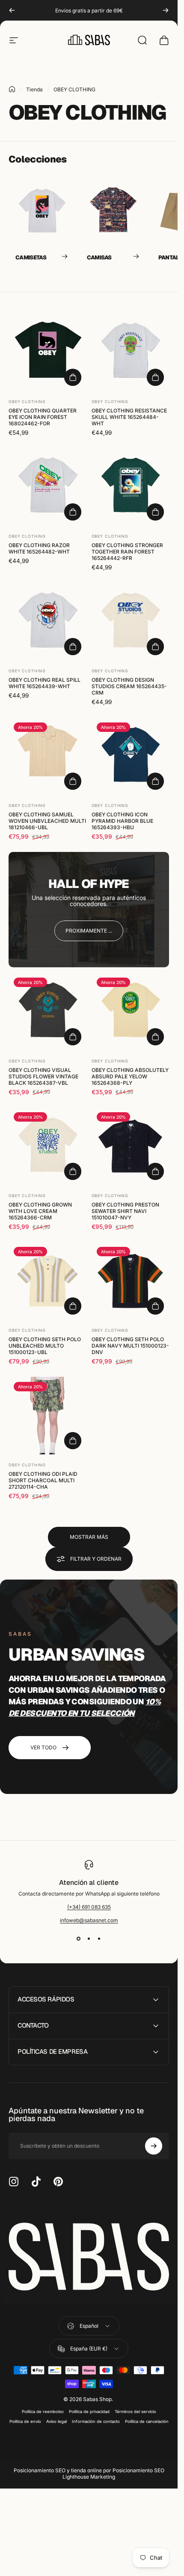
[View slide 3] (99, 1939)
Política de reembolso (43, 2412)
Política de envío (25, 2421)
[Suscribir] (154, 2146)
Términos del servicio (135, 2412)
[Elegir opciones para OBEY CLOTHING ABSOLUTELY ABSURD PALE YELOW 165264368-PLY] (155, 1036)
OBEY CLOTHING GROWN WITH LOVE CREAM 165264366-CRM (40, 1211)
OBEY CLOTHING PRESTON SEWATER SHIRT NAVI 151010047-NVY (125, 1211)
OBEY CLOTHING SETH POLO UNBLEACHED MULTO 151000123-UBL (45, 1346)
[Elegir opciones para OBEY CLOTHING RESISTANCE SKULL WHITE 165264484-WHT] (155, 377)
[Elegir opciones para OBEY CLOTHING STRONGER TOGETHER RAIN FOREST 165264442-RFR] (155, 512)
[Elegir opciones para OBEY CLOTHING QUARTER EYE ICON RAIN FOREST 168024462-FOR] (73, 377)
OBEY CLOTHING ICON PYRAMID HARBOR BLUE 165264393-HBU (122, 821)
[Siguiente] (166, 10)
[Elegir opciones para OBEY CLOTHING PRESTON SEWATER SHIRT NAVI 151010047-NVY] (155, 1171)
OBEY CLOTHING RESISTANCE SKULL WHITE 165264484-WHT (129, 417)
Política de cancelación (147, 2421)
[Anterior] (12, 10)
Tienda (34, 89)
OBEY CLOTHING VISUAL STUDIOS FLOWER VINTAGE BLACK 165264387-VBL (43, 1076)
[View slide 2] (89, 1939)
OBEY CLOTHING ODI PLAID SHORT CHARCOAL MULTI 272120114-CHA (43, 1480)
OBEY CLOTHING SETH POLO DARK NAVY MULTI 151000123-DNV (130, 1346)
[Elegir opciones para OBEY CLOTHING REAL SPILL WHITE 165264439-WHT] (73, 647)
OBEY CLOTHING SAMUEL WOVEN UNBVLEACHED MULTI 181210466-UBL (47, 821)
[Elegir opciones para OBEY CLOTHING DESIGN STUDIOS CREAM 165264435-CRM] (155, 647)
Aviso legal (56, 2421)
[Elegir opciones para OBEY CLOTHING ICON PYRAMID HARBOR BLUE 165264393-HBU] (155, 781)
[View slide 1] (79, 1939)
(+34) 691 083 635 (89, 1907)
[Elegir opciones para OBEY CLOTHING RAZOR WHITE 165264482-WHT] (73, 512)
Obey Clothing (27, 401)
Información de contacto (96, 2421)
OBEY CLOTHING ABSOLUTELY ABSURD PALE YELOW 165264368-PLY (130, 1076)
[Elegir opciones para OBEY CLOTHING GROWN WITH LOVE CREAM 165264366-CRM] (73, 1171)
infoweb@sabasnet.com (89, 1920)
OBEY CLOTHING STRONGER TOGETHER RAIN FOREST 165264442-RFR (127, 551)
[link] (89, 931)
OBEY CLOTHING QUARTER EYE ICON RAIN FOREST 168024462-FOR (43, 417)
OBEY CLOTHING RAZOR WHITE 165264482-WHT (39, 548)
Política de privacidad (89, 2412)
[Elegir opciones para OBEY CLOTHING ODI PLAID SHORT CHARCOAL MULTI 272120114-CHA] (73, 1441)
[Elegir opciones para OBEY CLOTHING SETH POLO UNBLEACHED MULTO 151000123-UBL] (73, 1306)
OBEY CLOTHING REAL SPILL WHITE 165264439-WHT (45, 683)
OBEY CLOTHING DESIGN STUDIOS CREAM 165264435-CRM (129, 686)
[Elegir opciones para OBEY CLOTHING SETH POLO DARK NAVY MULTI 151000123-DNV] (155, 1306)
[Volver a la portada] (12, 89)
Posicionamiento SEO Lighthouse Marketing (113, 2474)
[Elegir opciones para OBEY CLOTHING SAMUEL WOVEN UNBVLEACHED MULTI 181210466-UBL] (73, 781)
